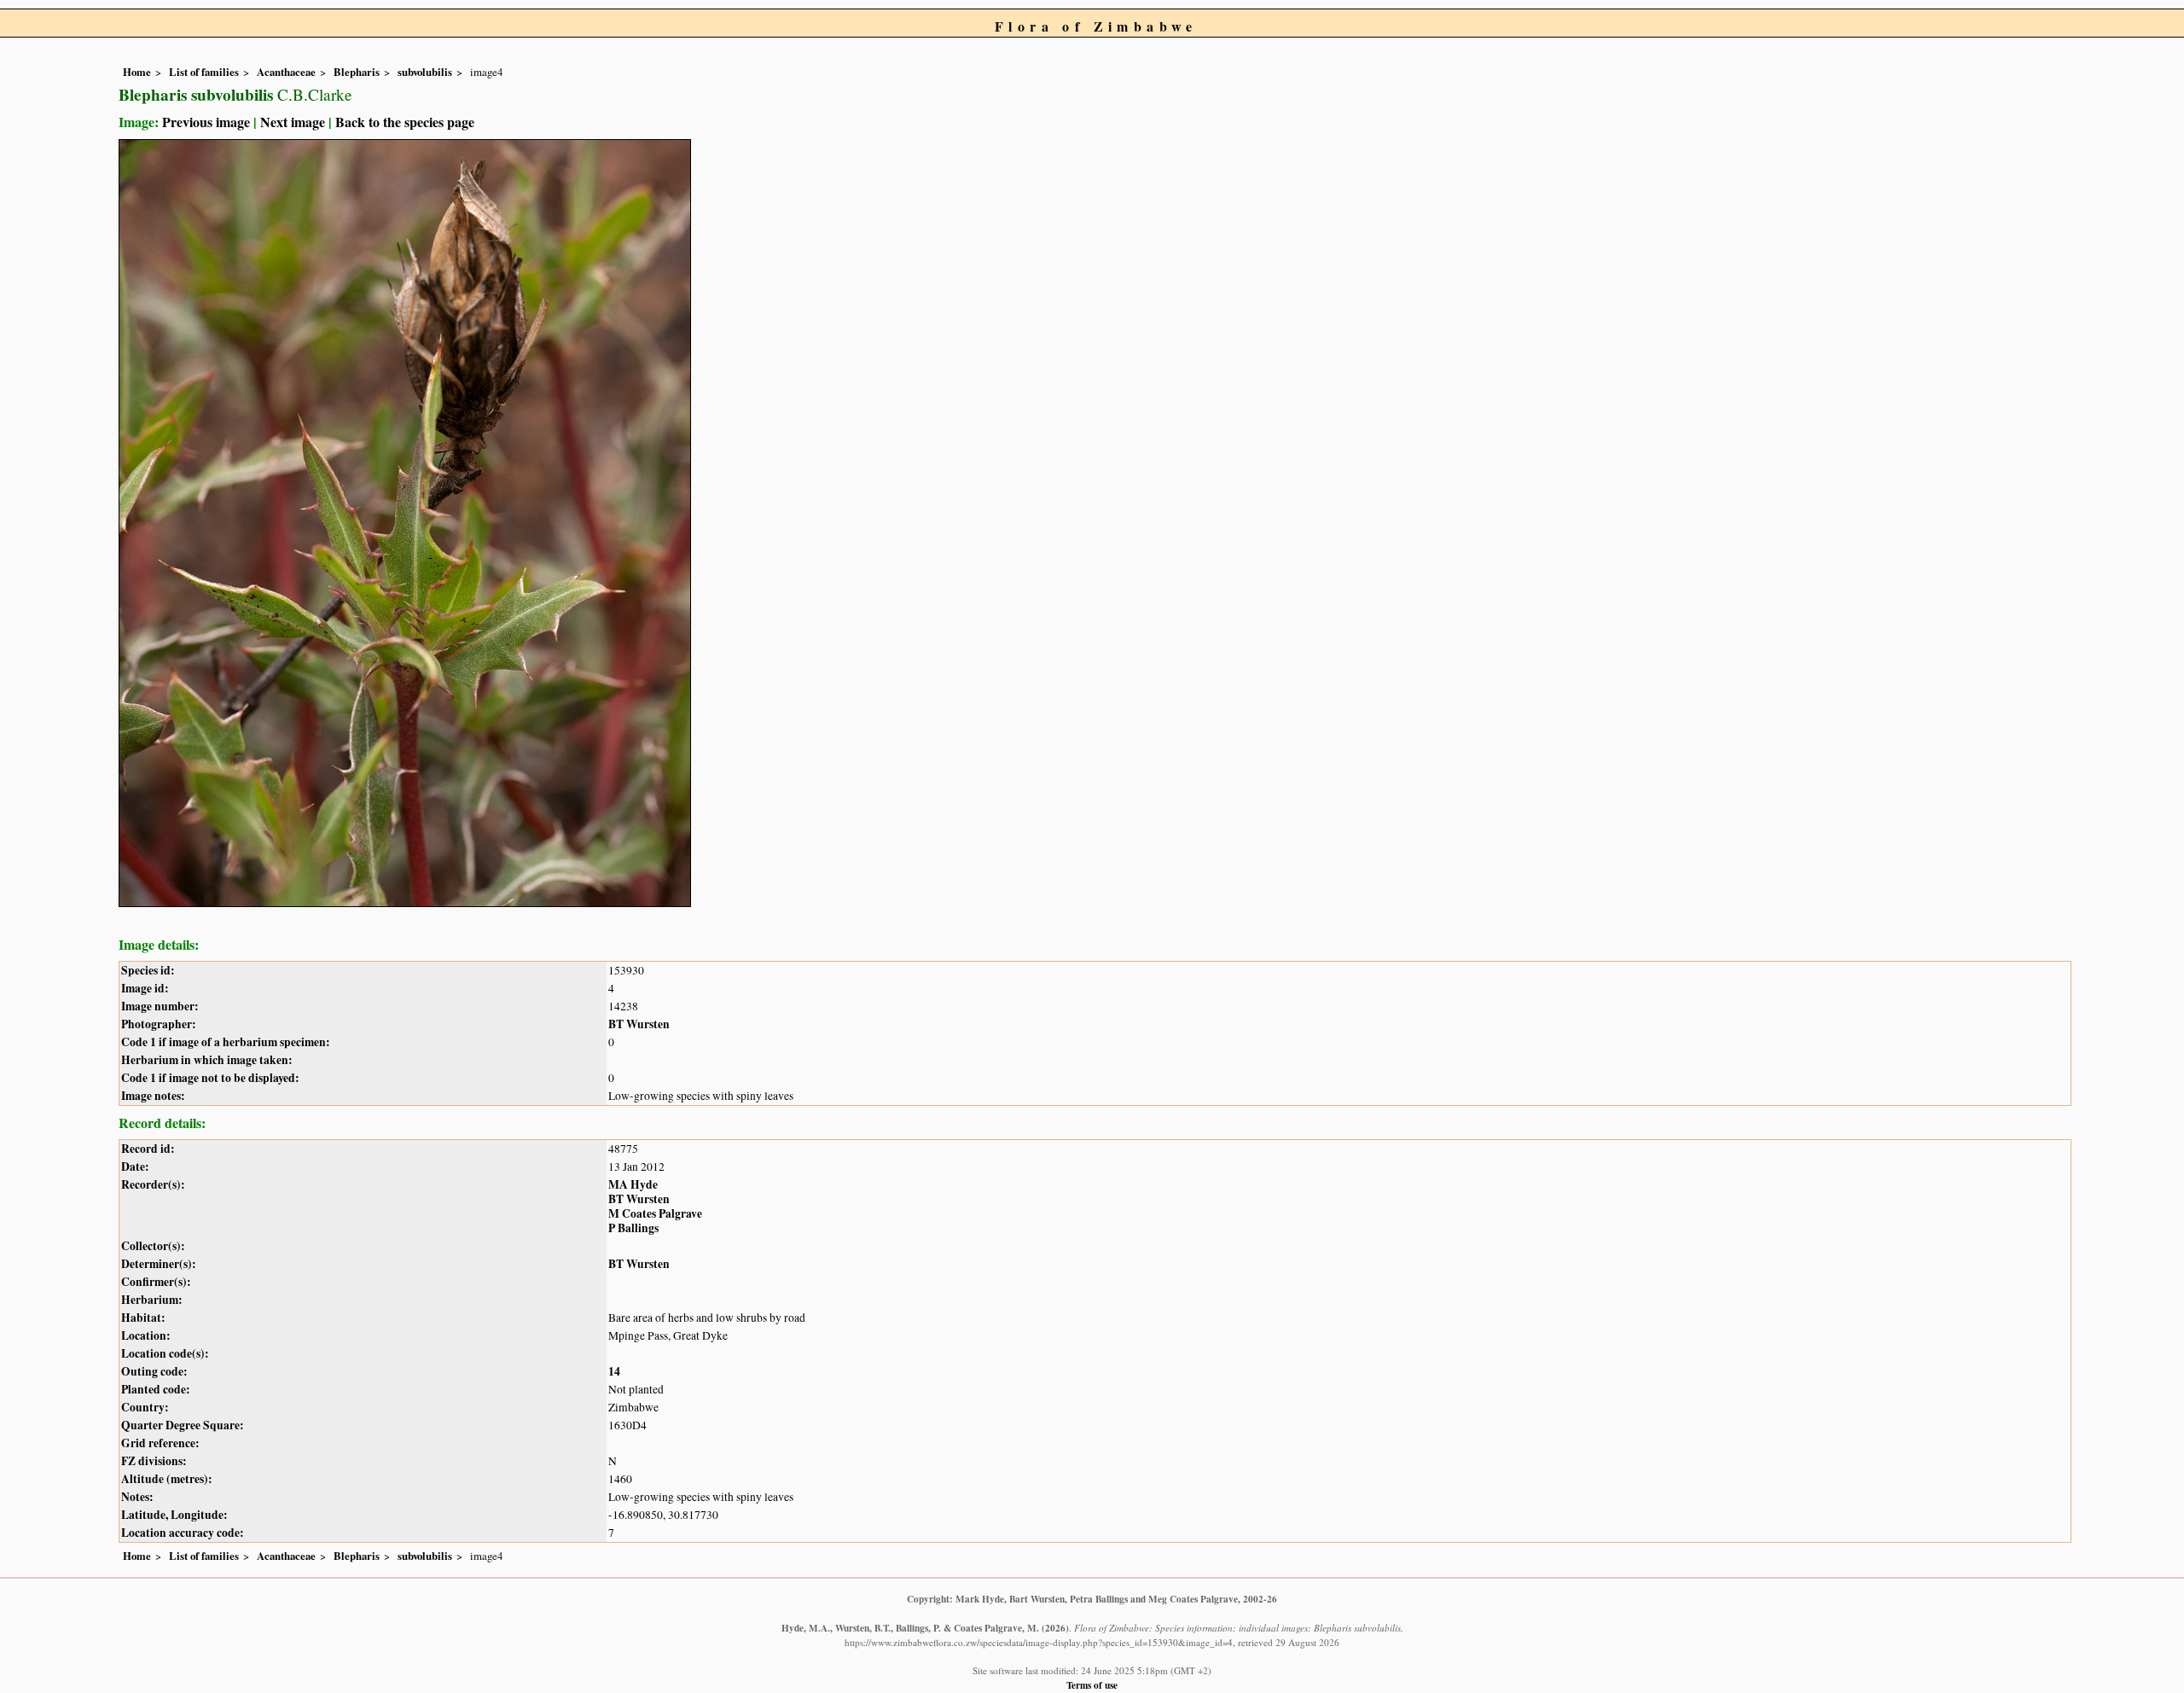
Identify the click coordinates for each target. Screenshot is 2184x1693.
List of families (204, 72)
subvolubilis (425, 72)
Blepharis (357, 72)
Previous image (206, 122)
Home (137, 72)
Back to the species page (405, 122)
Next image (293, 122)
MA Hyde (633, 1184)
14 (614, 1371)
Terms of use (1092, 1685)
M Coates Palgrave (655, 1213)
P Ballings (633, 1228)
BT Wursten (639, 1024)
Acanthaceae (286, 72)
